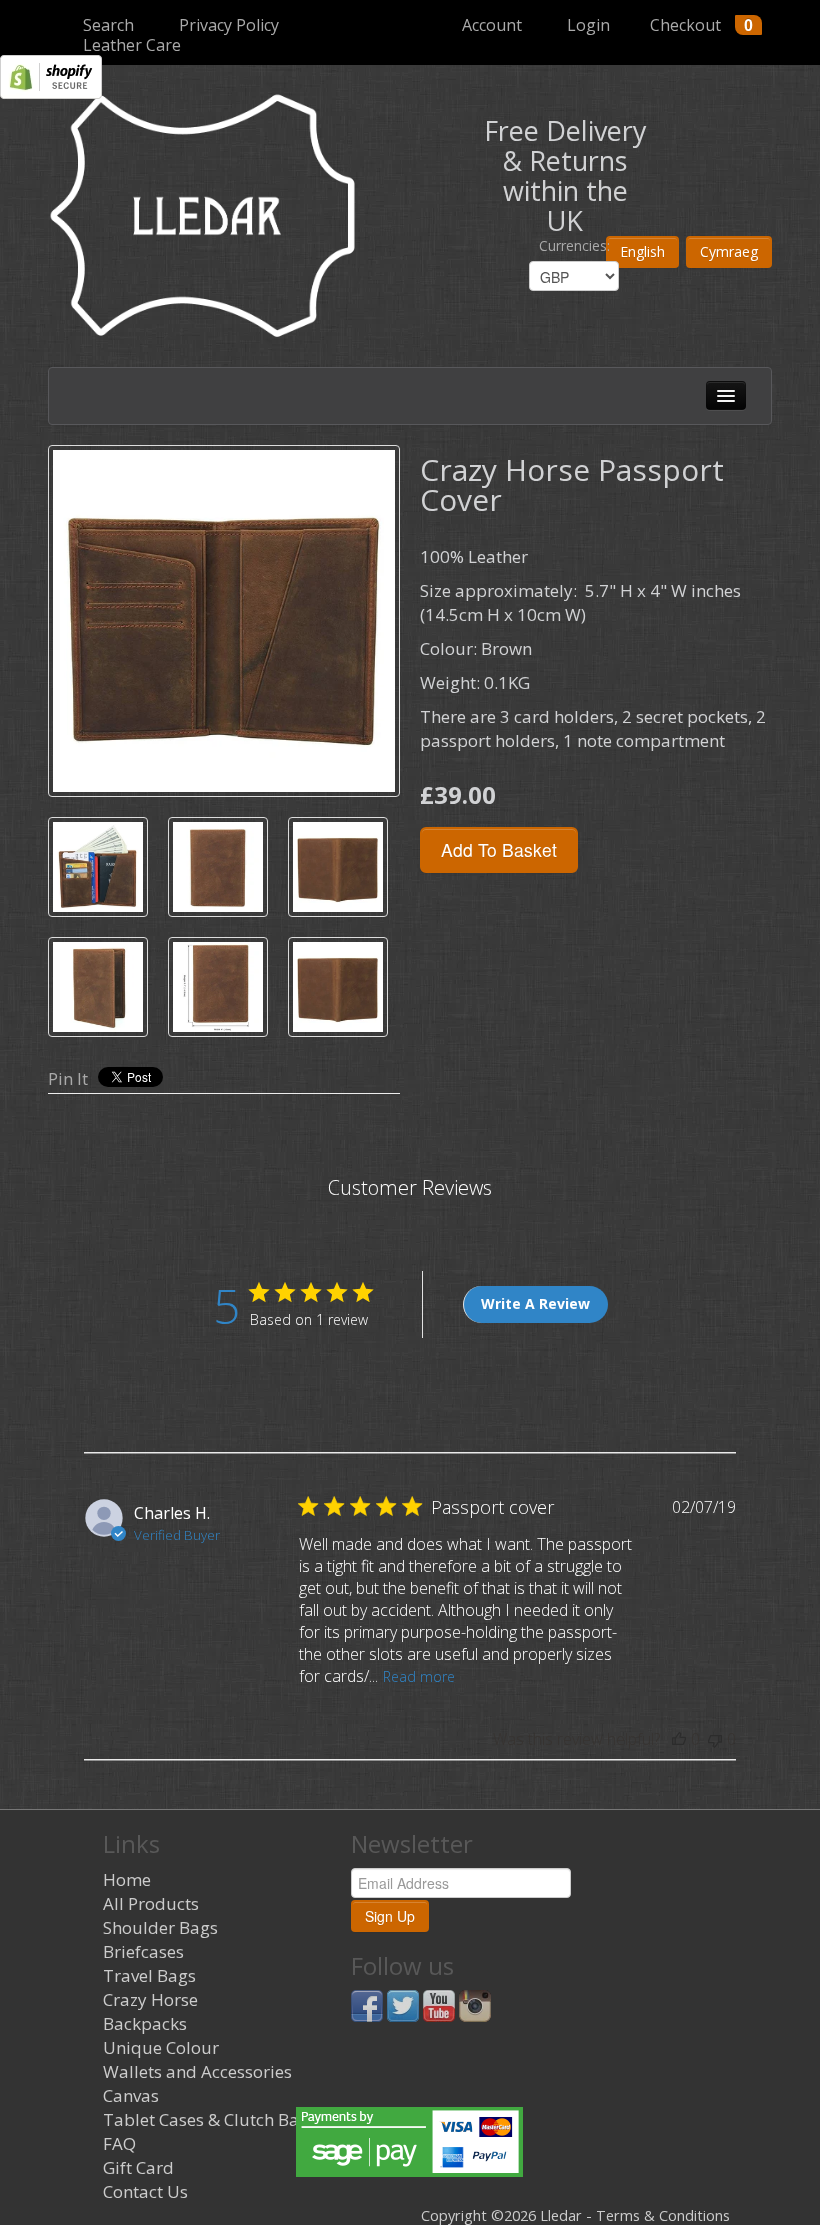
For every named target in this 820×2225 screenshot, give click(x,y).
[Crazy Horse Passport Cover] (224, 621)
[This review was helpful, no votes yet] (679, 1739)
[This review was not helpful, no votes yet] (715, 1739)
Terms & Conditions (663, 2215)
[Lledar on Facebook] (367, 2004)
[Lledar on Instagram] (475, 2004)
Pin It (68, 1078)
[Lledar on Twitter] (403, 2004)
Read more (419, 1676)
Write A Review (535, 1303)
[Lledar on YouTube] (439, 2004)
